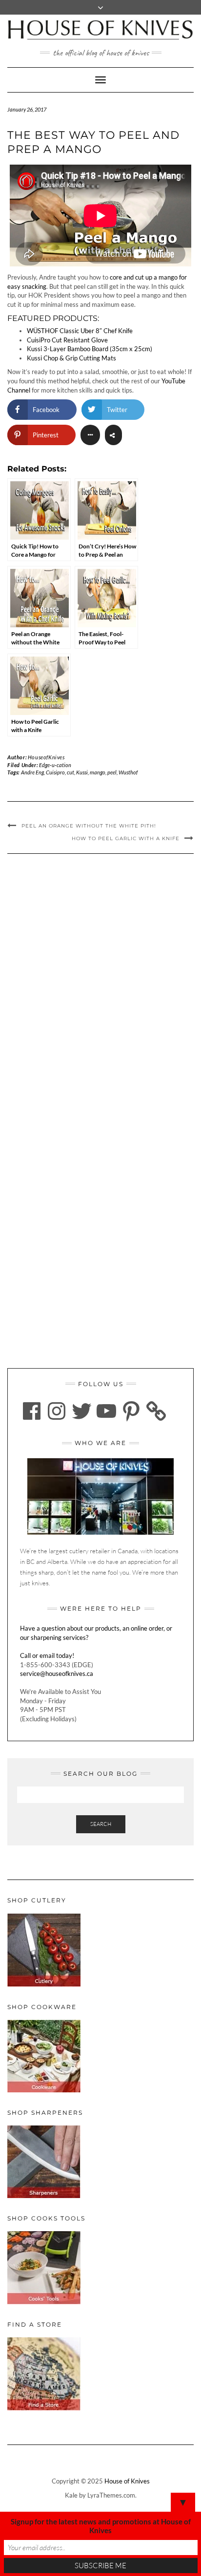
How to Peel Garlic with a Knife (126, 838)
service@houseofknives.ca (57, 1673)
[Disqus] (100, 993)
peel (112, 772)
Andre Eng (32, 772)
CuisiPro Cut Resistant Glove (67, 340)
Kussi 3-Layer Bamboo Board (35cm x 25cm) (90, 349)
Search (101, 1824)
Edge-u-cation (55, 765)
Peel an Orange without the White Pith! (89, 826)
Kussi (82, 772)
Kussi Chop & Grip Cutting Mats (71, 358)
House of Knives (127, 2481)
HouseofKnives (46, 757)
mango (98, 772)
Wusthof (128, 772)
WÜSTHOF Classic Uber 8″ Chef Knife (80, 331)
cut (70, 772)
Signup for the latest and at (101, 2526)
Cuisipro (55, 772)
